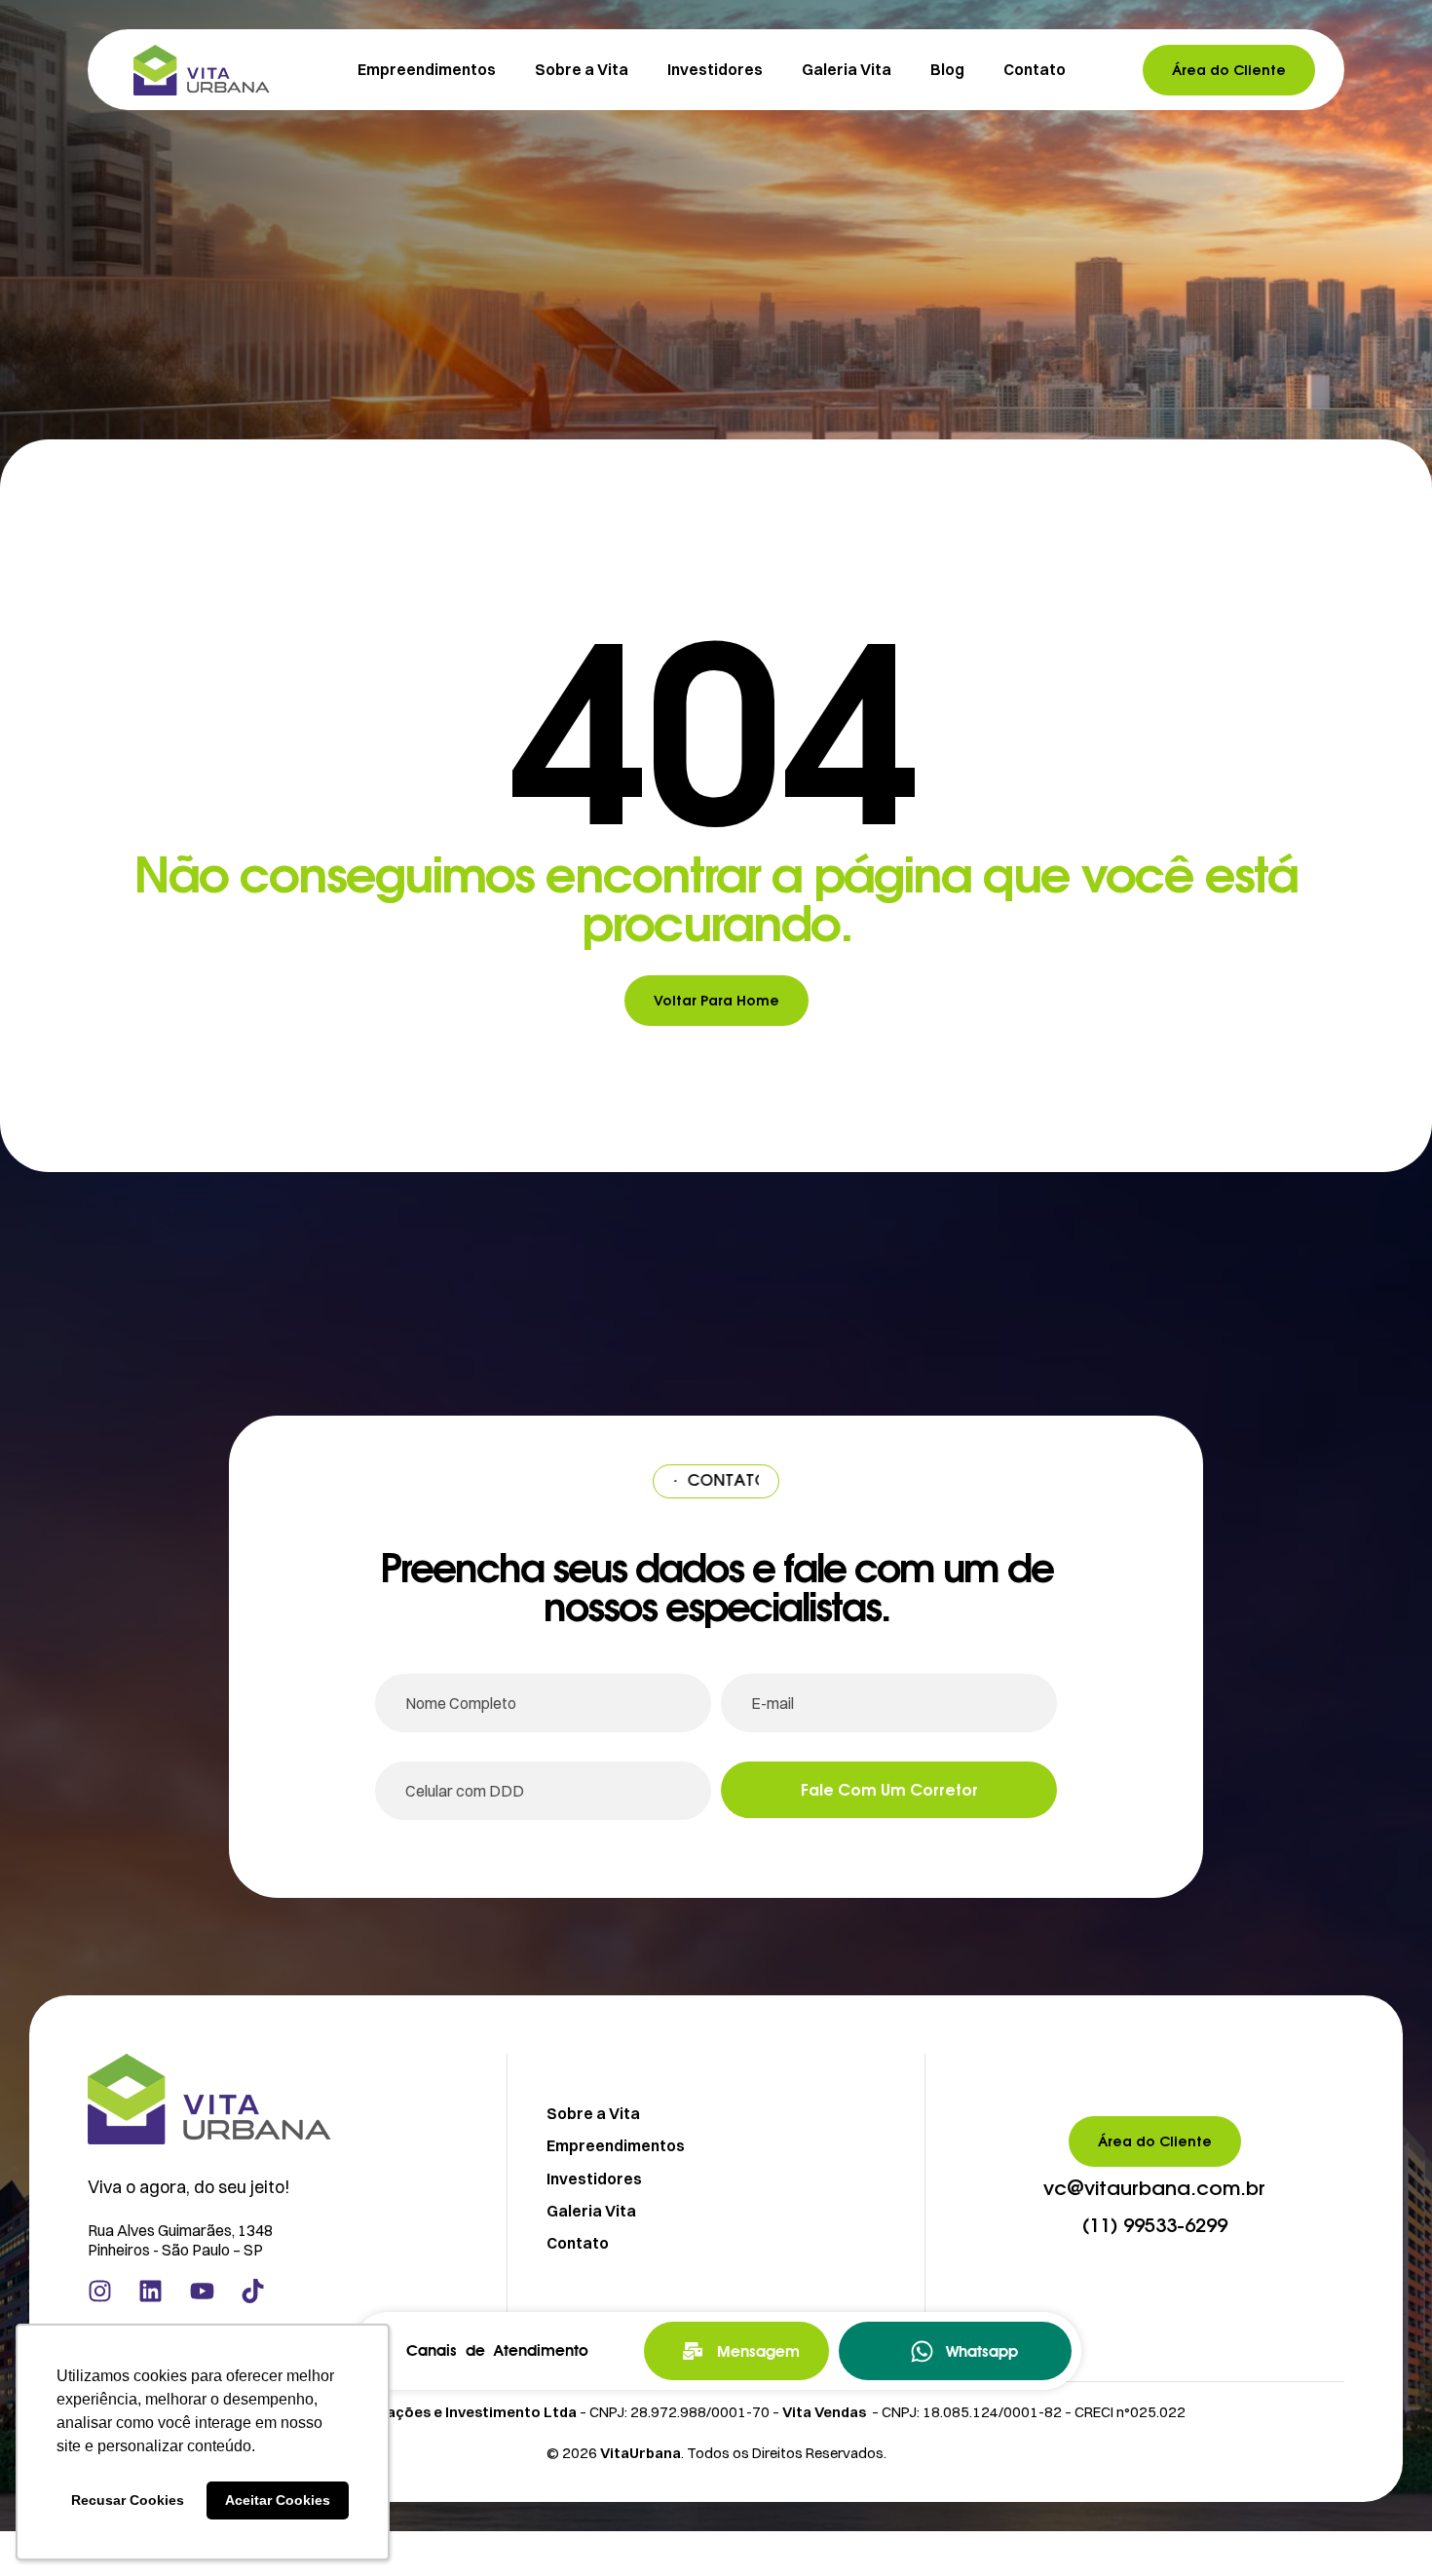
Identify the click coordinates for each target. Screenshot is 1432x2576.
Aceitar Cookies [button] (278, 2500)
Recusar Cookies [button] (128, 2500)
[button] (1154, 2189)
